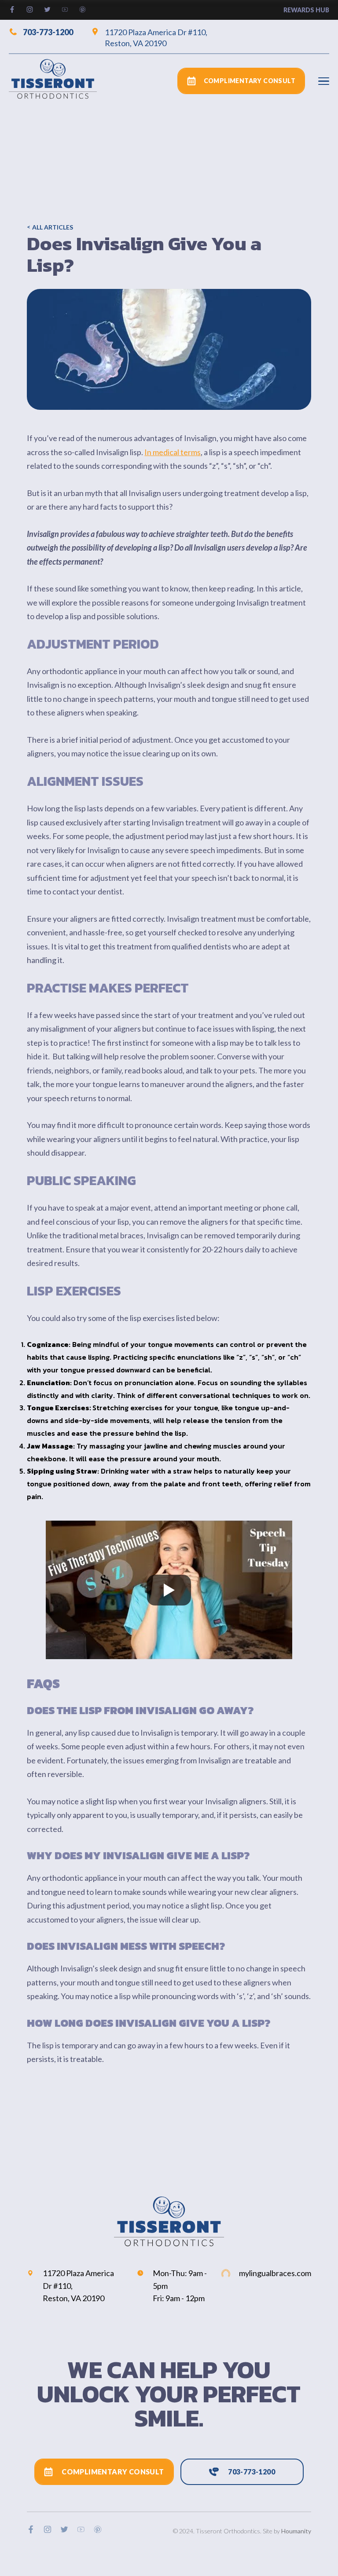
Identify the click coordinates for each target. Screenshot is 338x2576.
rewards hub (306, 10)
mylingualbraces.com (275, 2273)
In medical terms (173, 452)
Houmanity (296, 2531)
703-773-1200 (48, 32)
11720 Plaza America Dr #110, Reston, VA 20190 (156, 38)
